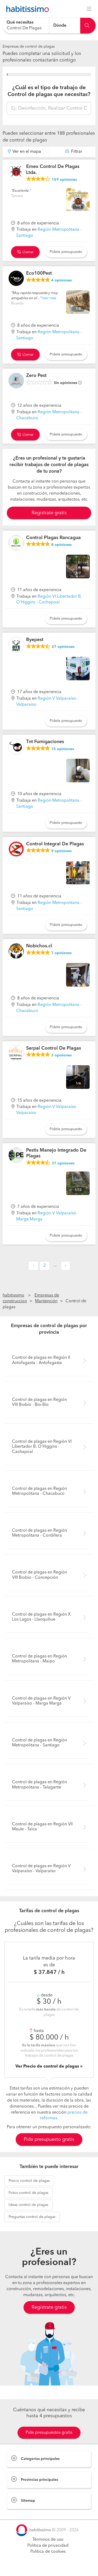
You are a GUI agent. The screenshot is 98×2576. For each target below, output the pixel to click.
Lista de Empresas (24, 2514)
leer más (49, 298)
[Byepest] (16, 645)
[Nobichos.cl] (16, 951)
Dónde (60, 25)
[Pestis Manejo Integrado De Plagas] (16, 1155)
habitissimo (13, 1295)
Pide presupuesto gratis (49, 2139)
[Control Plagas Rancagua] (16, 543)
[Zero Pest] (16, 381)
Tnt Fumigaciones (45, 742)
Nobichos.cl (39, 946)
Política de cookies (48, 2552)
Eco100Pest (39, 273)
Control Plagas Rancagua (53, 538)
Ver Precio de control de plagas (48, 2067)
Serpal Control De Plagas (54, 1048)
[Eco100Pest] (16, 278)
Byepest (35, 640)
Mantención (46, 1301)
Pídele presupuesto (66, 252)
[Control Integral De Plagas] (16, 849)
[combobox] (26, 26)
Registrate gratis (49, 513)
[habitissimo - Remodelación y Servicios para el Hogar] (26, 9)
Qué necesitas (20, 22)
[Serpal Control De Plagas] (16, 1053)
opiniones (64, 180)
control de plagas (29, 2181)
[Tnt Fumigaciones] (16, 747)
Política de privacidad (48, 2546)
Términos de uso (48, 2540)
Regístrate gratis (49, 2307)
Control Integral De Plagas (55, 844)
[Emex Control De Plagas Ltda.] (16, 172)
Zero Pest (36, 376)
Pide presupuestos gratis (49, 2433)
